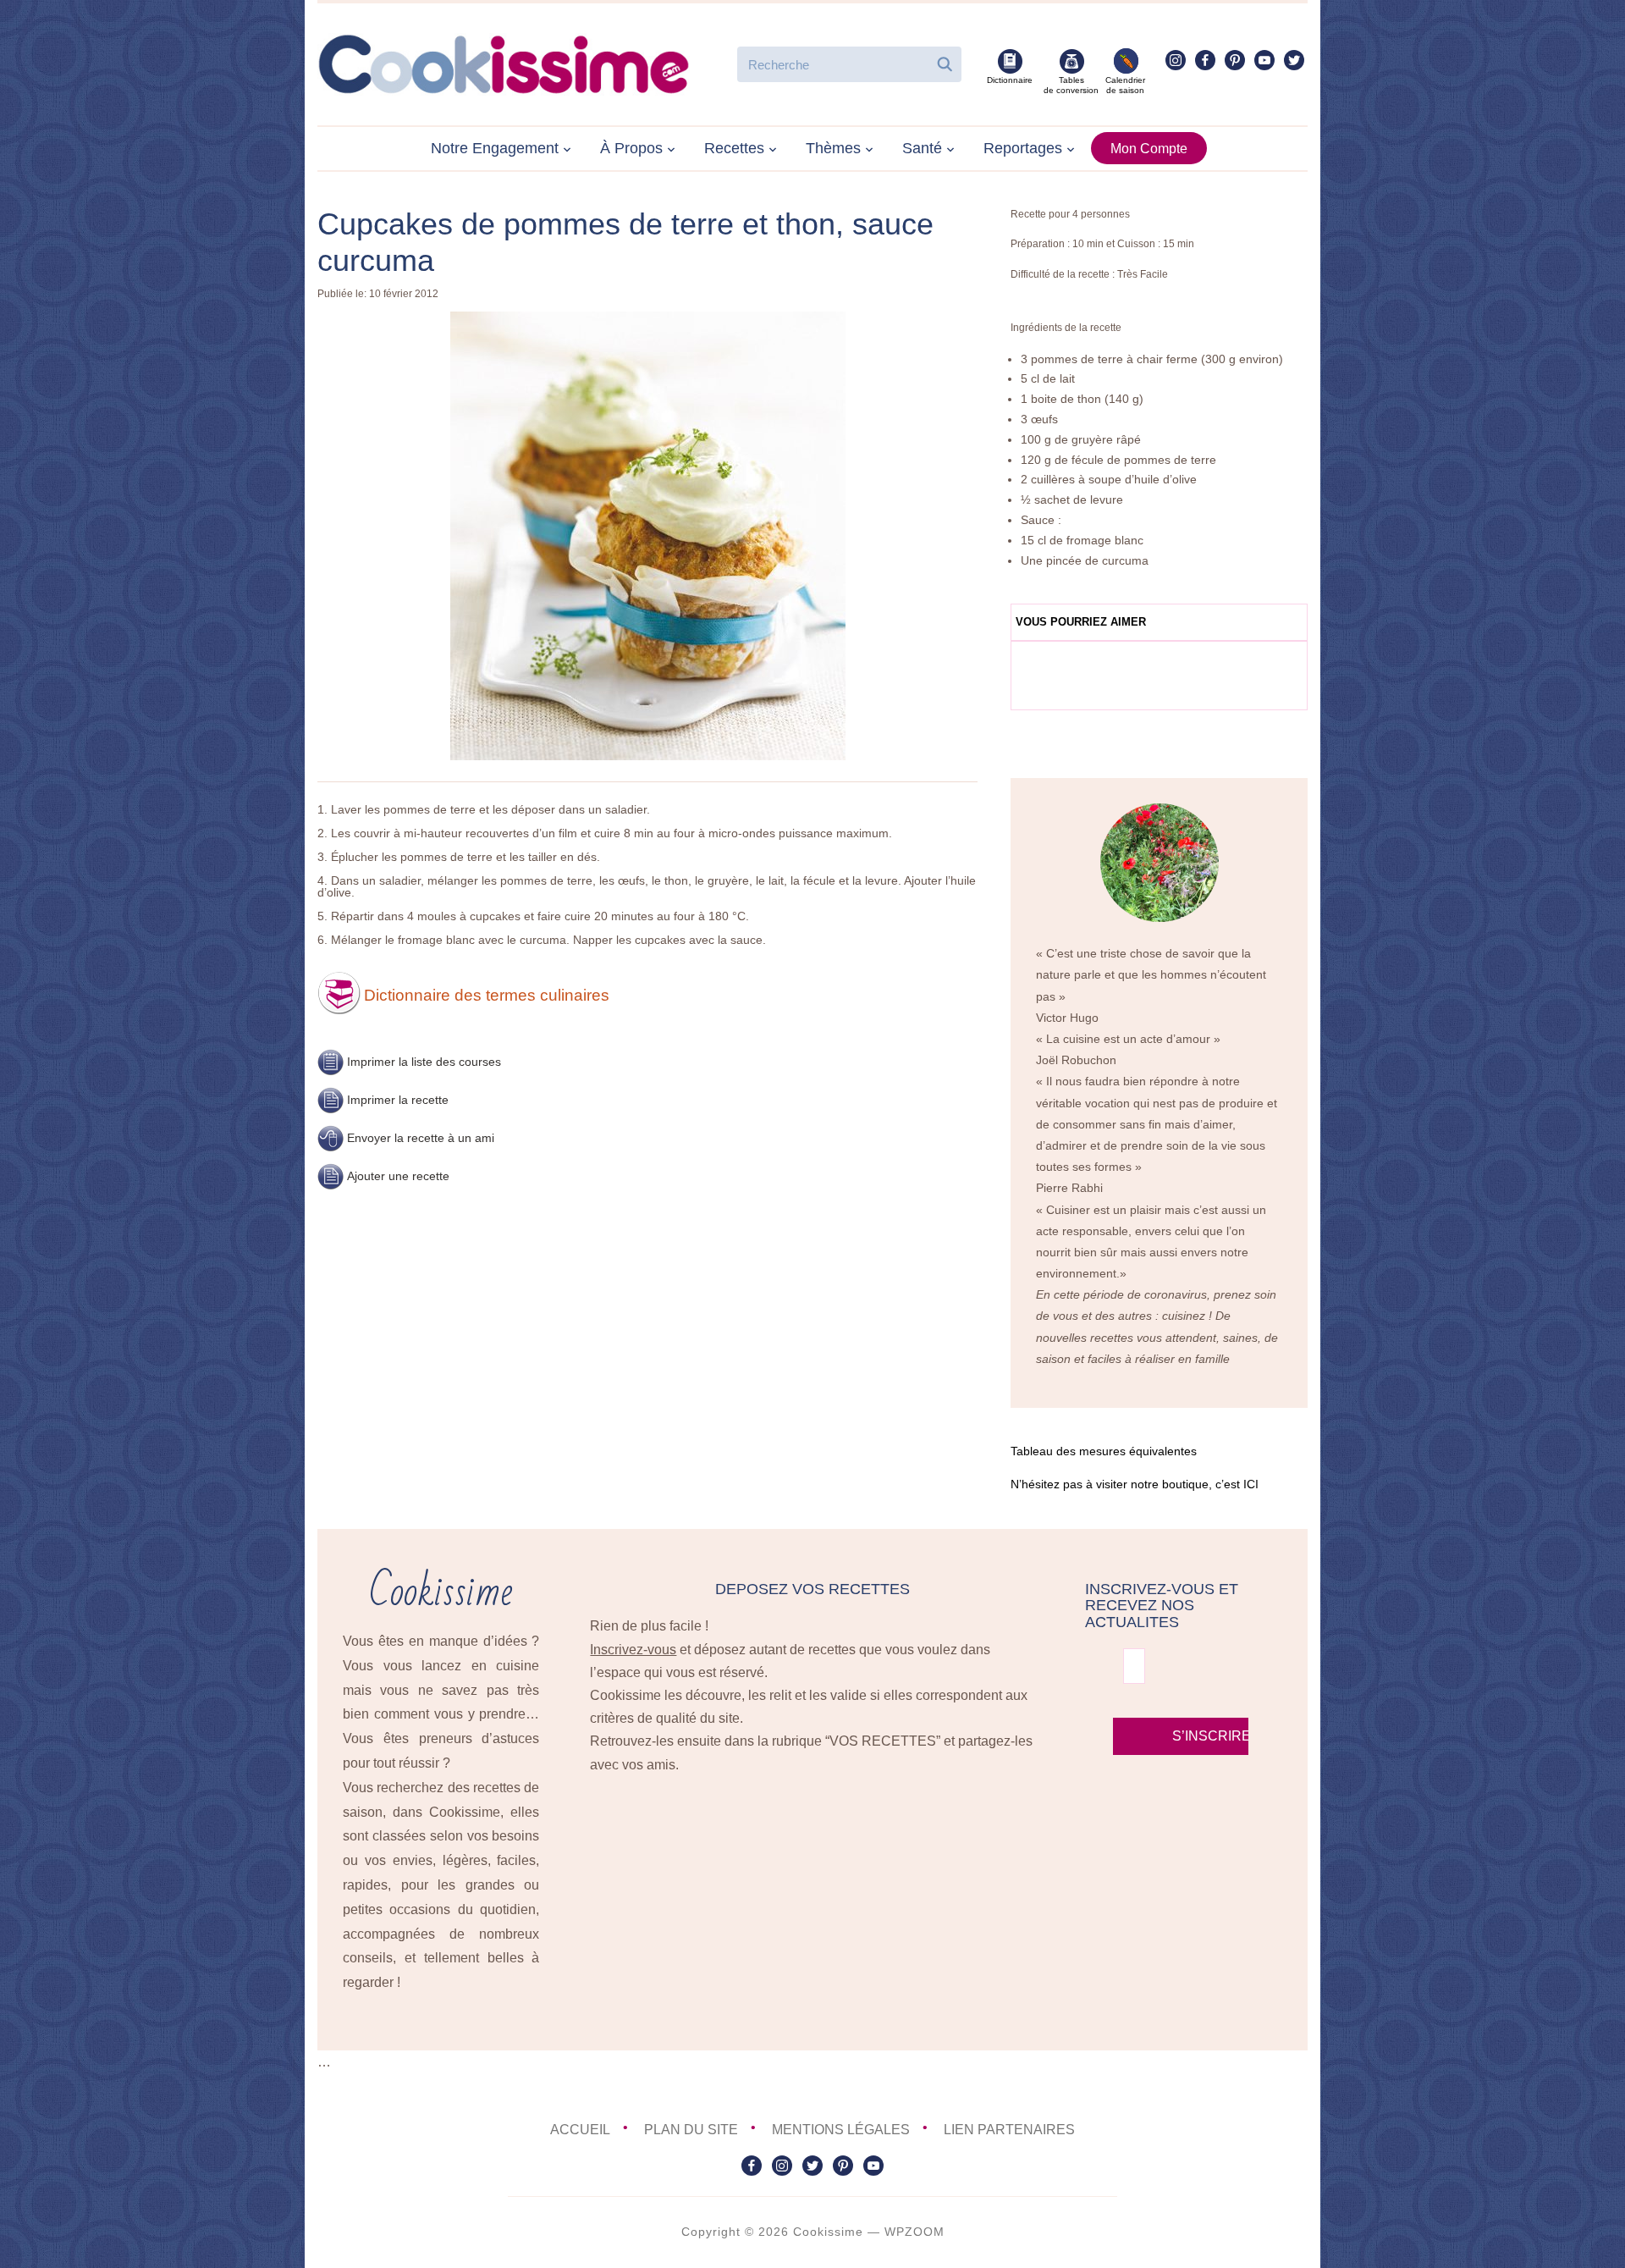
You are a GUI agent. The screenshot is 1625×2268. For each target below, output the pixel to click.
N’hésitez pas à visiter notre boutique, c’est (1135, 1484)
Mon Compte (1149, 149)
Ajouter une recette (398, 1176)
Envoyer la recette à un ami (421, 1138)
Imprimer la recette (398, 1100)
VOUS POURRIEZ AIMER (1081, 622)
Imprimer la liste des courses (424, 1062)
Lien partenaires (1009, 2130)
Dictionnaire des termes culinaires (487, 995)
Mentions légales (841, 2130)
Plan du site (691, 2130)
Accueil (580, 2130)
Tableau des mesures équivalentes (1104, 1451)
